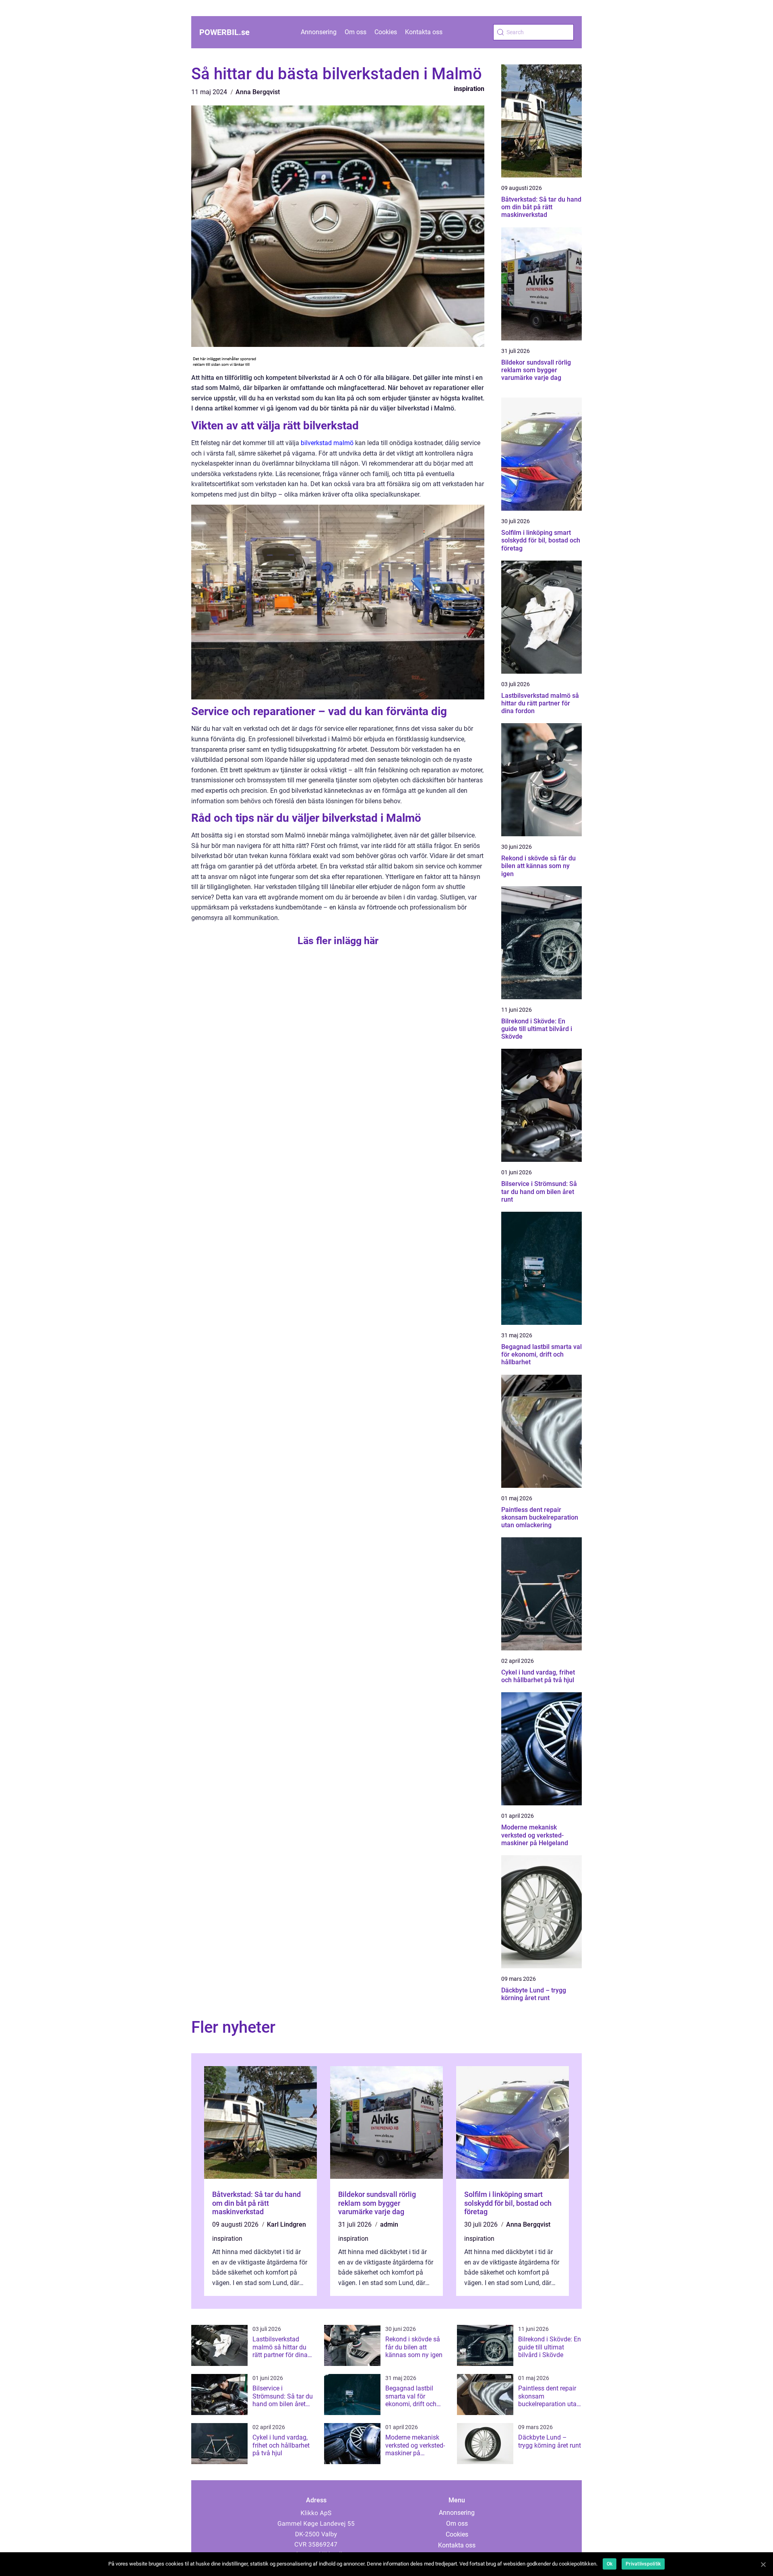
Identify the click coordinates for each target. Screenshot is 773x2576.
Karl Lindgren (286, 2224)
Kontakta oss (424, 32)
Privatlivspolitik (643, 2564)
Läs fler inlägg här (338, 941)
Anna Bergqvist (258, 92)
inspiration (469, 89)
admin (389, 2224)
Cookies (386, 32)
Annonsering (319, 32)
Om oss (355, 32)
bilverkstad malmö (327, 443)
